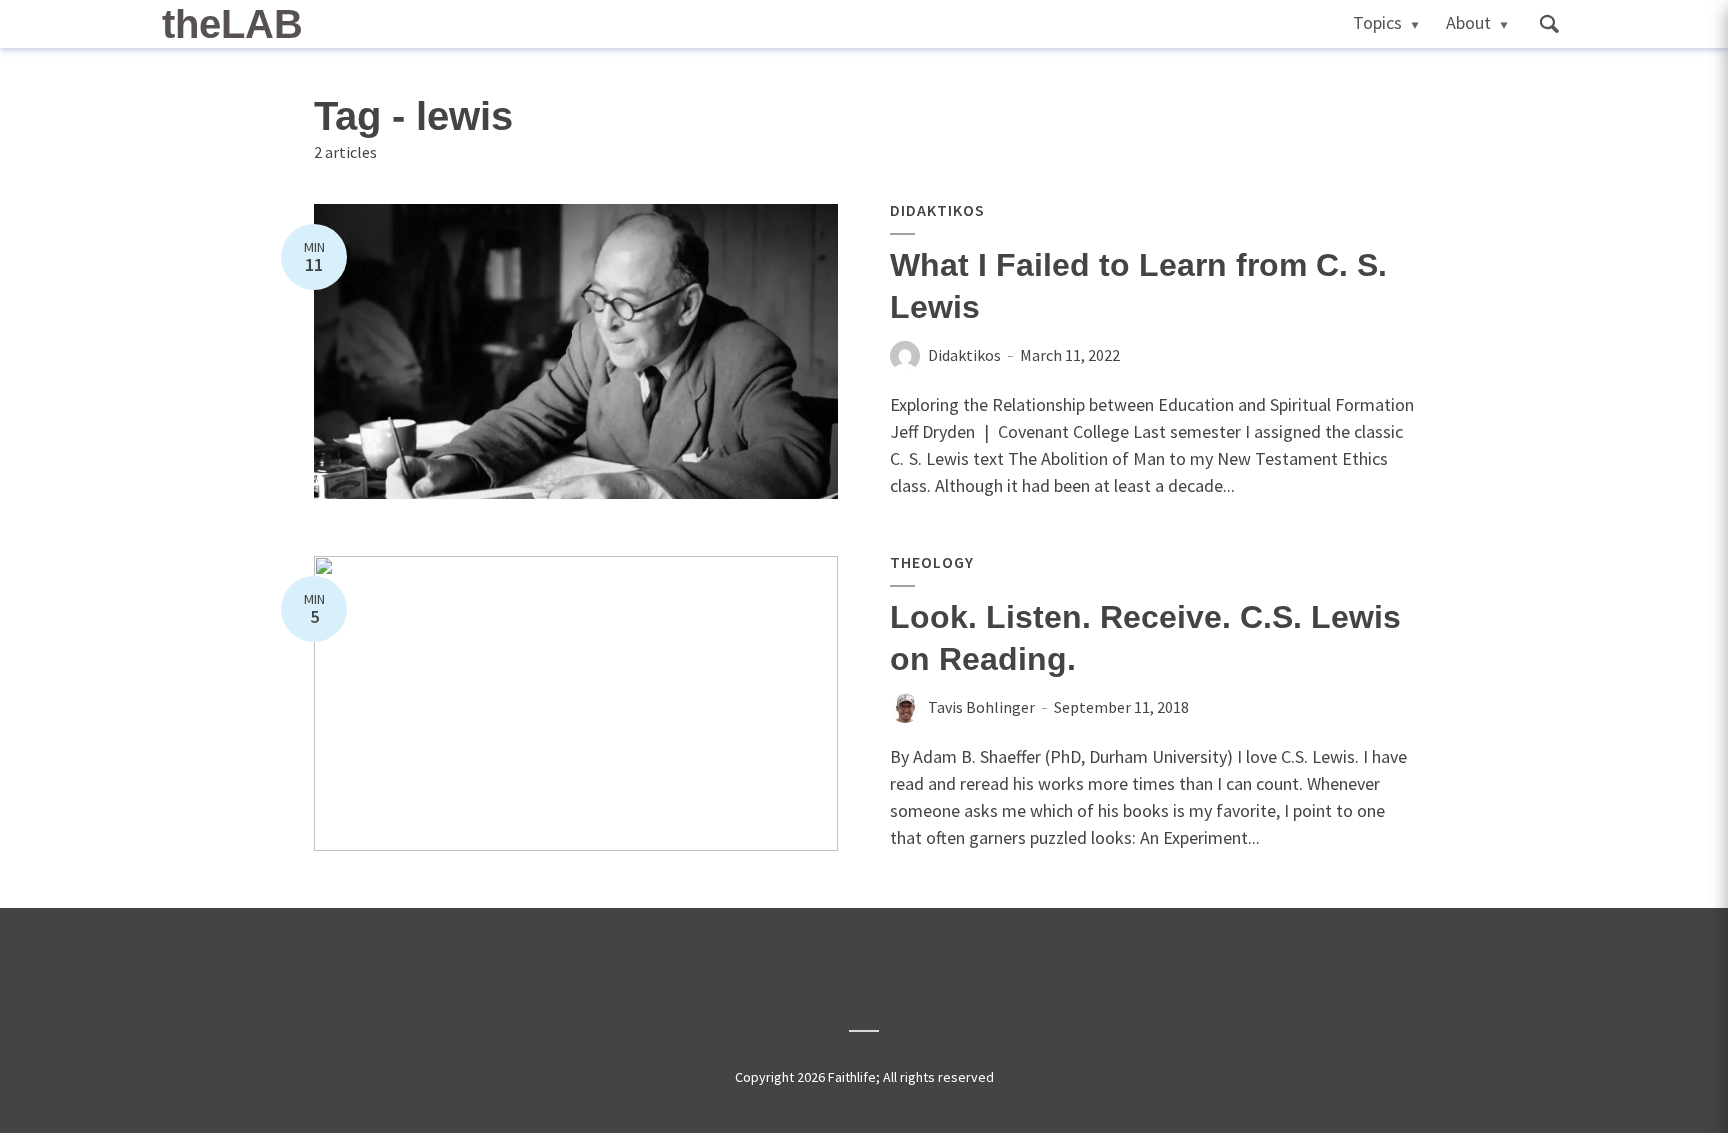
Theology (932, 562)
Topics (1377, 22)
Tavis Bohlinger (981, 707)
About (1468, 22)
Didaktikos (937, 210)
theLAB (232, 24)
